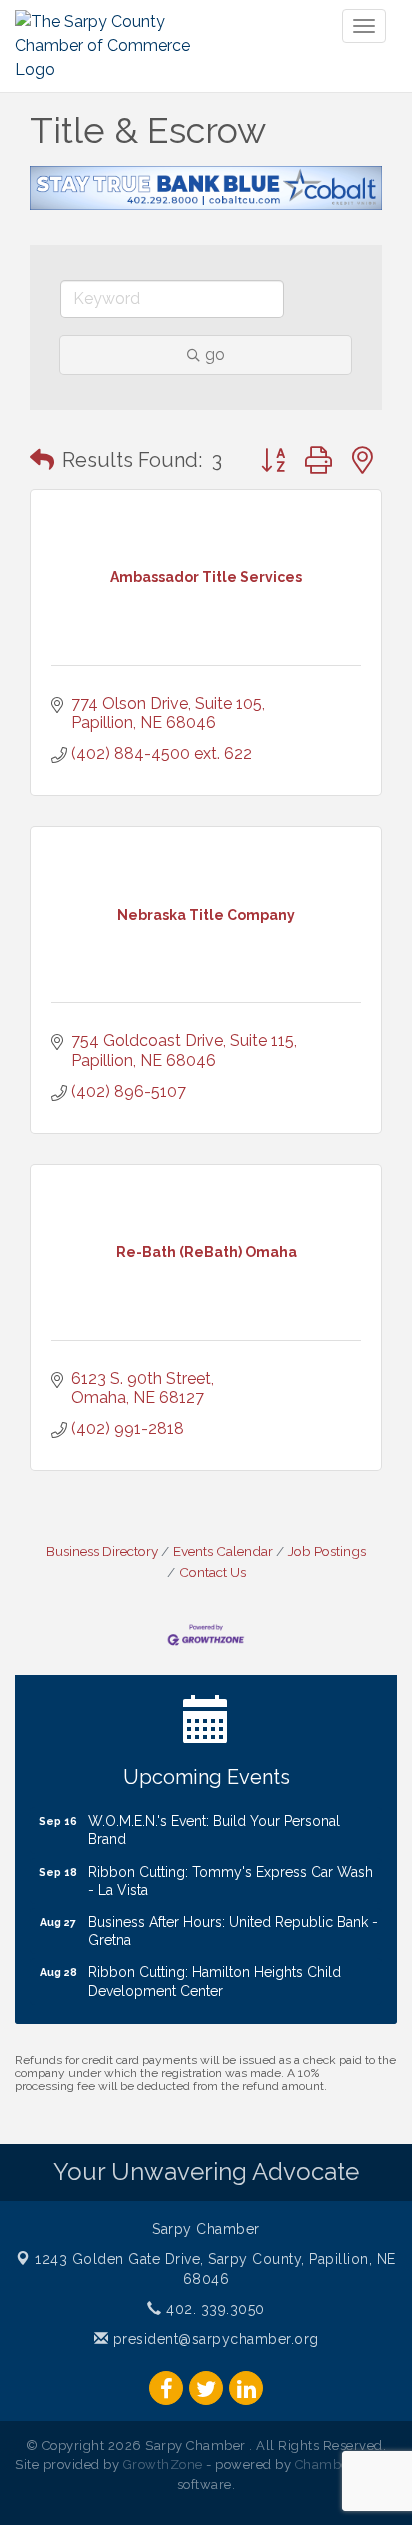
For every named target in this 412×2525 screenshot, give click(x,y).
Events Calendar (223, 1551)
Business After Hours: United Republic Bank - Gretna (233, 1922)
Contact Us (212, 1572)
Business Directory (102, 1551)
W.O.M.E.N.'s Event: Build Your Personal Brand (214, 1821)
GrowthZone (163, 2464)
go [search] (215, 354)
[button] (42, 460)
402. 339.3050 (213, 2309)
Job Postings (327, 1551)
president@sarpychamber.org (213, 2339)
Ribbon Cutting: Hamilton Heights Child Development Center (214, 1972)
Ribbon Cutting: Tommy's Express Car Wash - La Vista (230, 1872)
